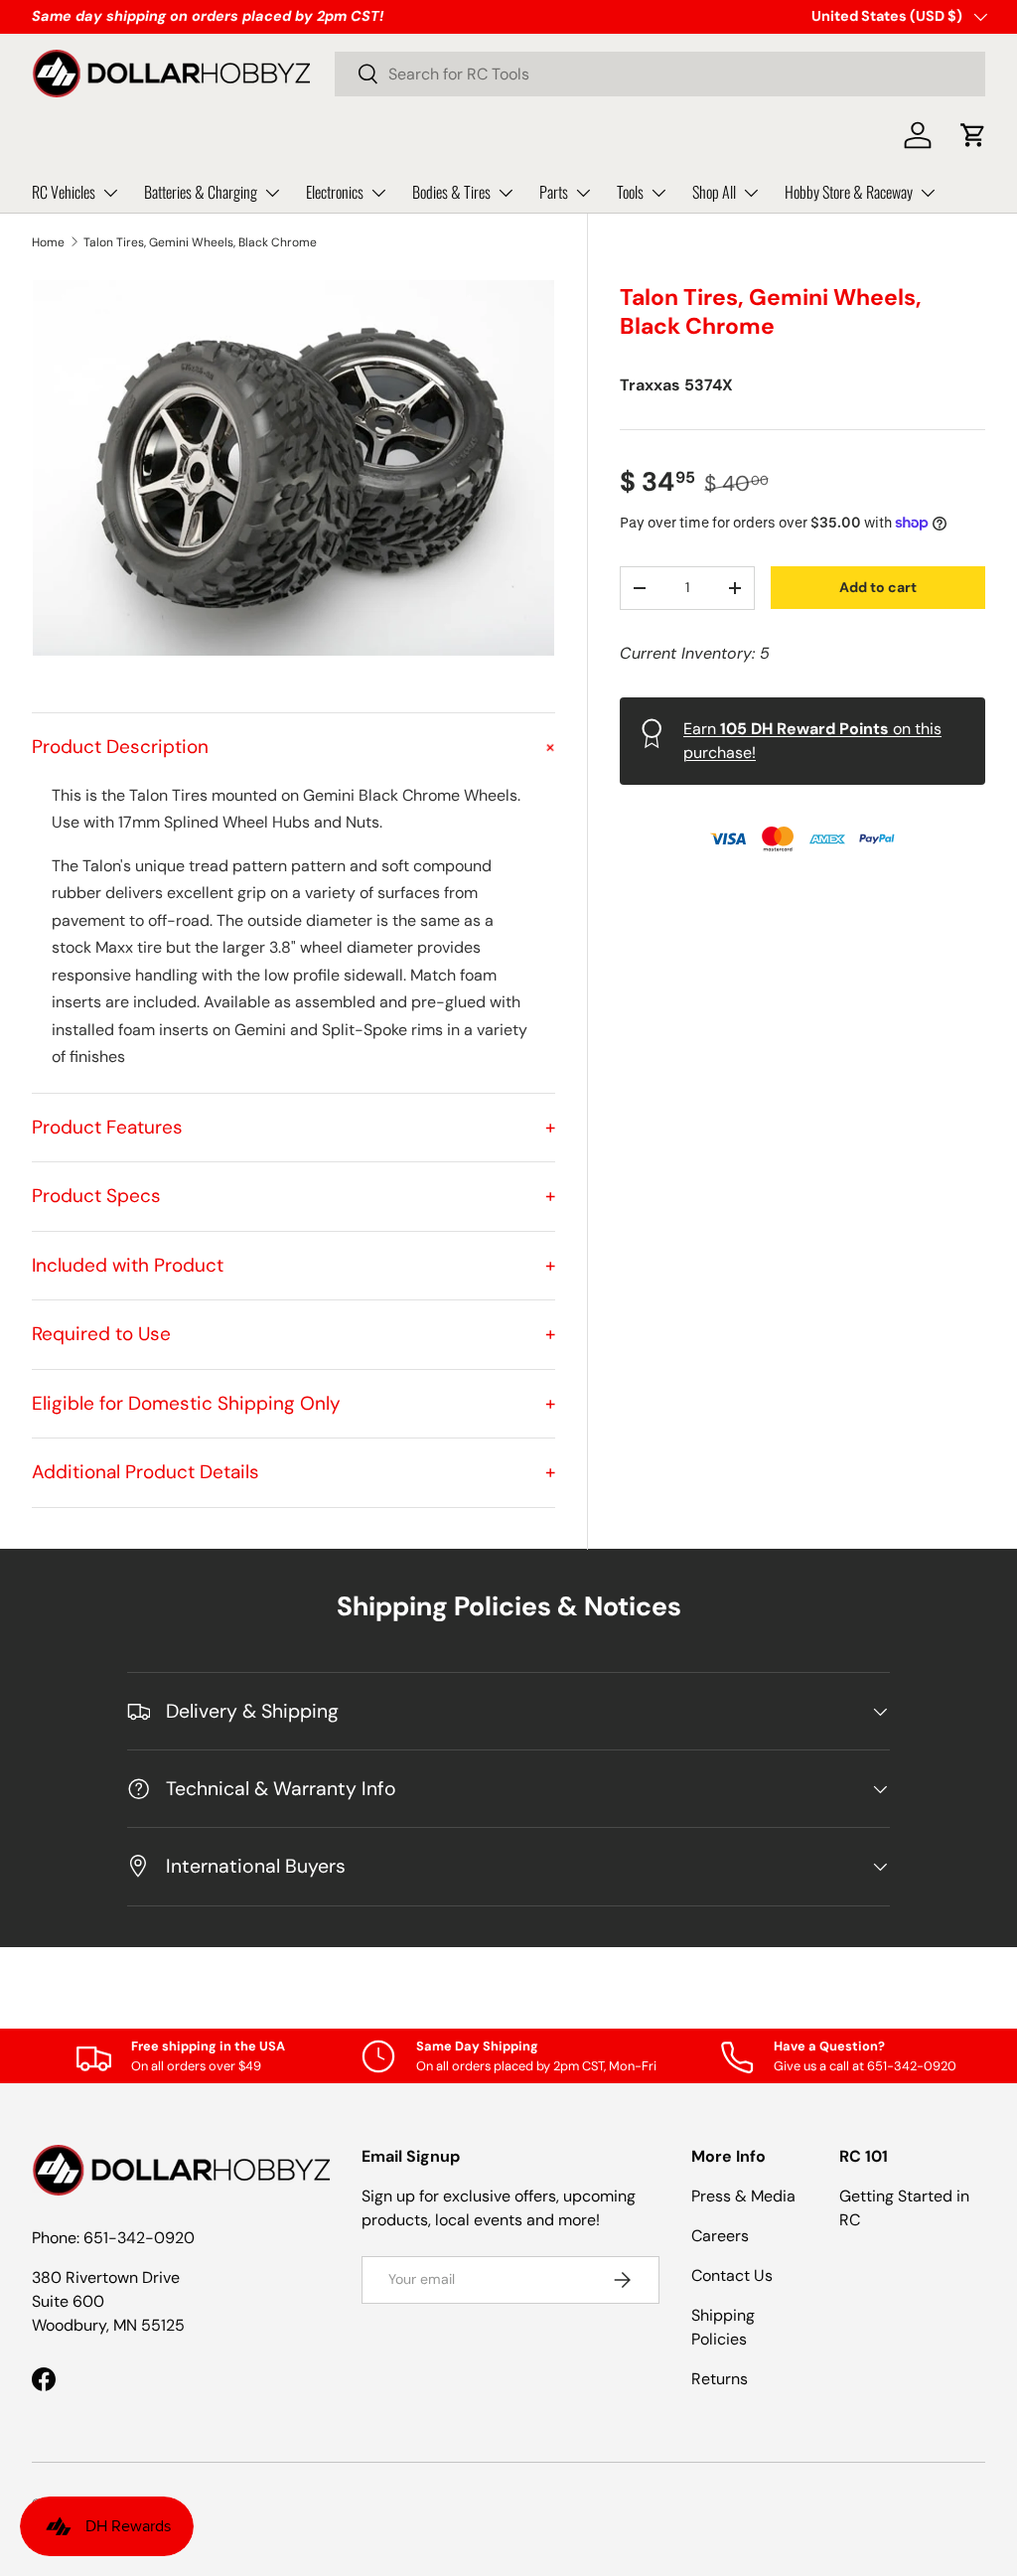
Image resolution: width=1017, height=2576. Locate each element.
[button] (973, 135)
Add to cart (878, 587)
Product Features (293, 1127)
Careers (720, 2236)
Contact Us (732, 2275)
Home (48, 242)
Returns (720, 2379)
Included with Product (293, 1265)
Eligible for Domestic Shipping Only (293, 1403)
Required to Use (293, 1334)
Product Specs (293, 1196)
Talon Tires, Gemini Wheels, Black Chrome (200, 242)
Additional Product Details (293, 1472)
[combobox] (660, 74)
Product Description (293, 747)
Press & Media (743, 2196)
